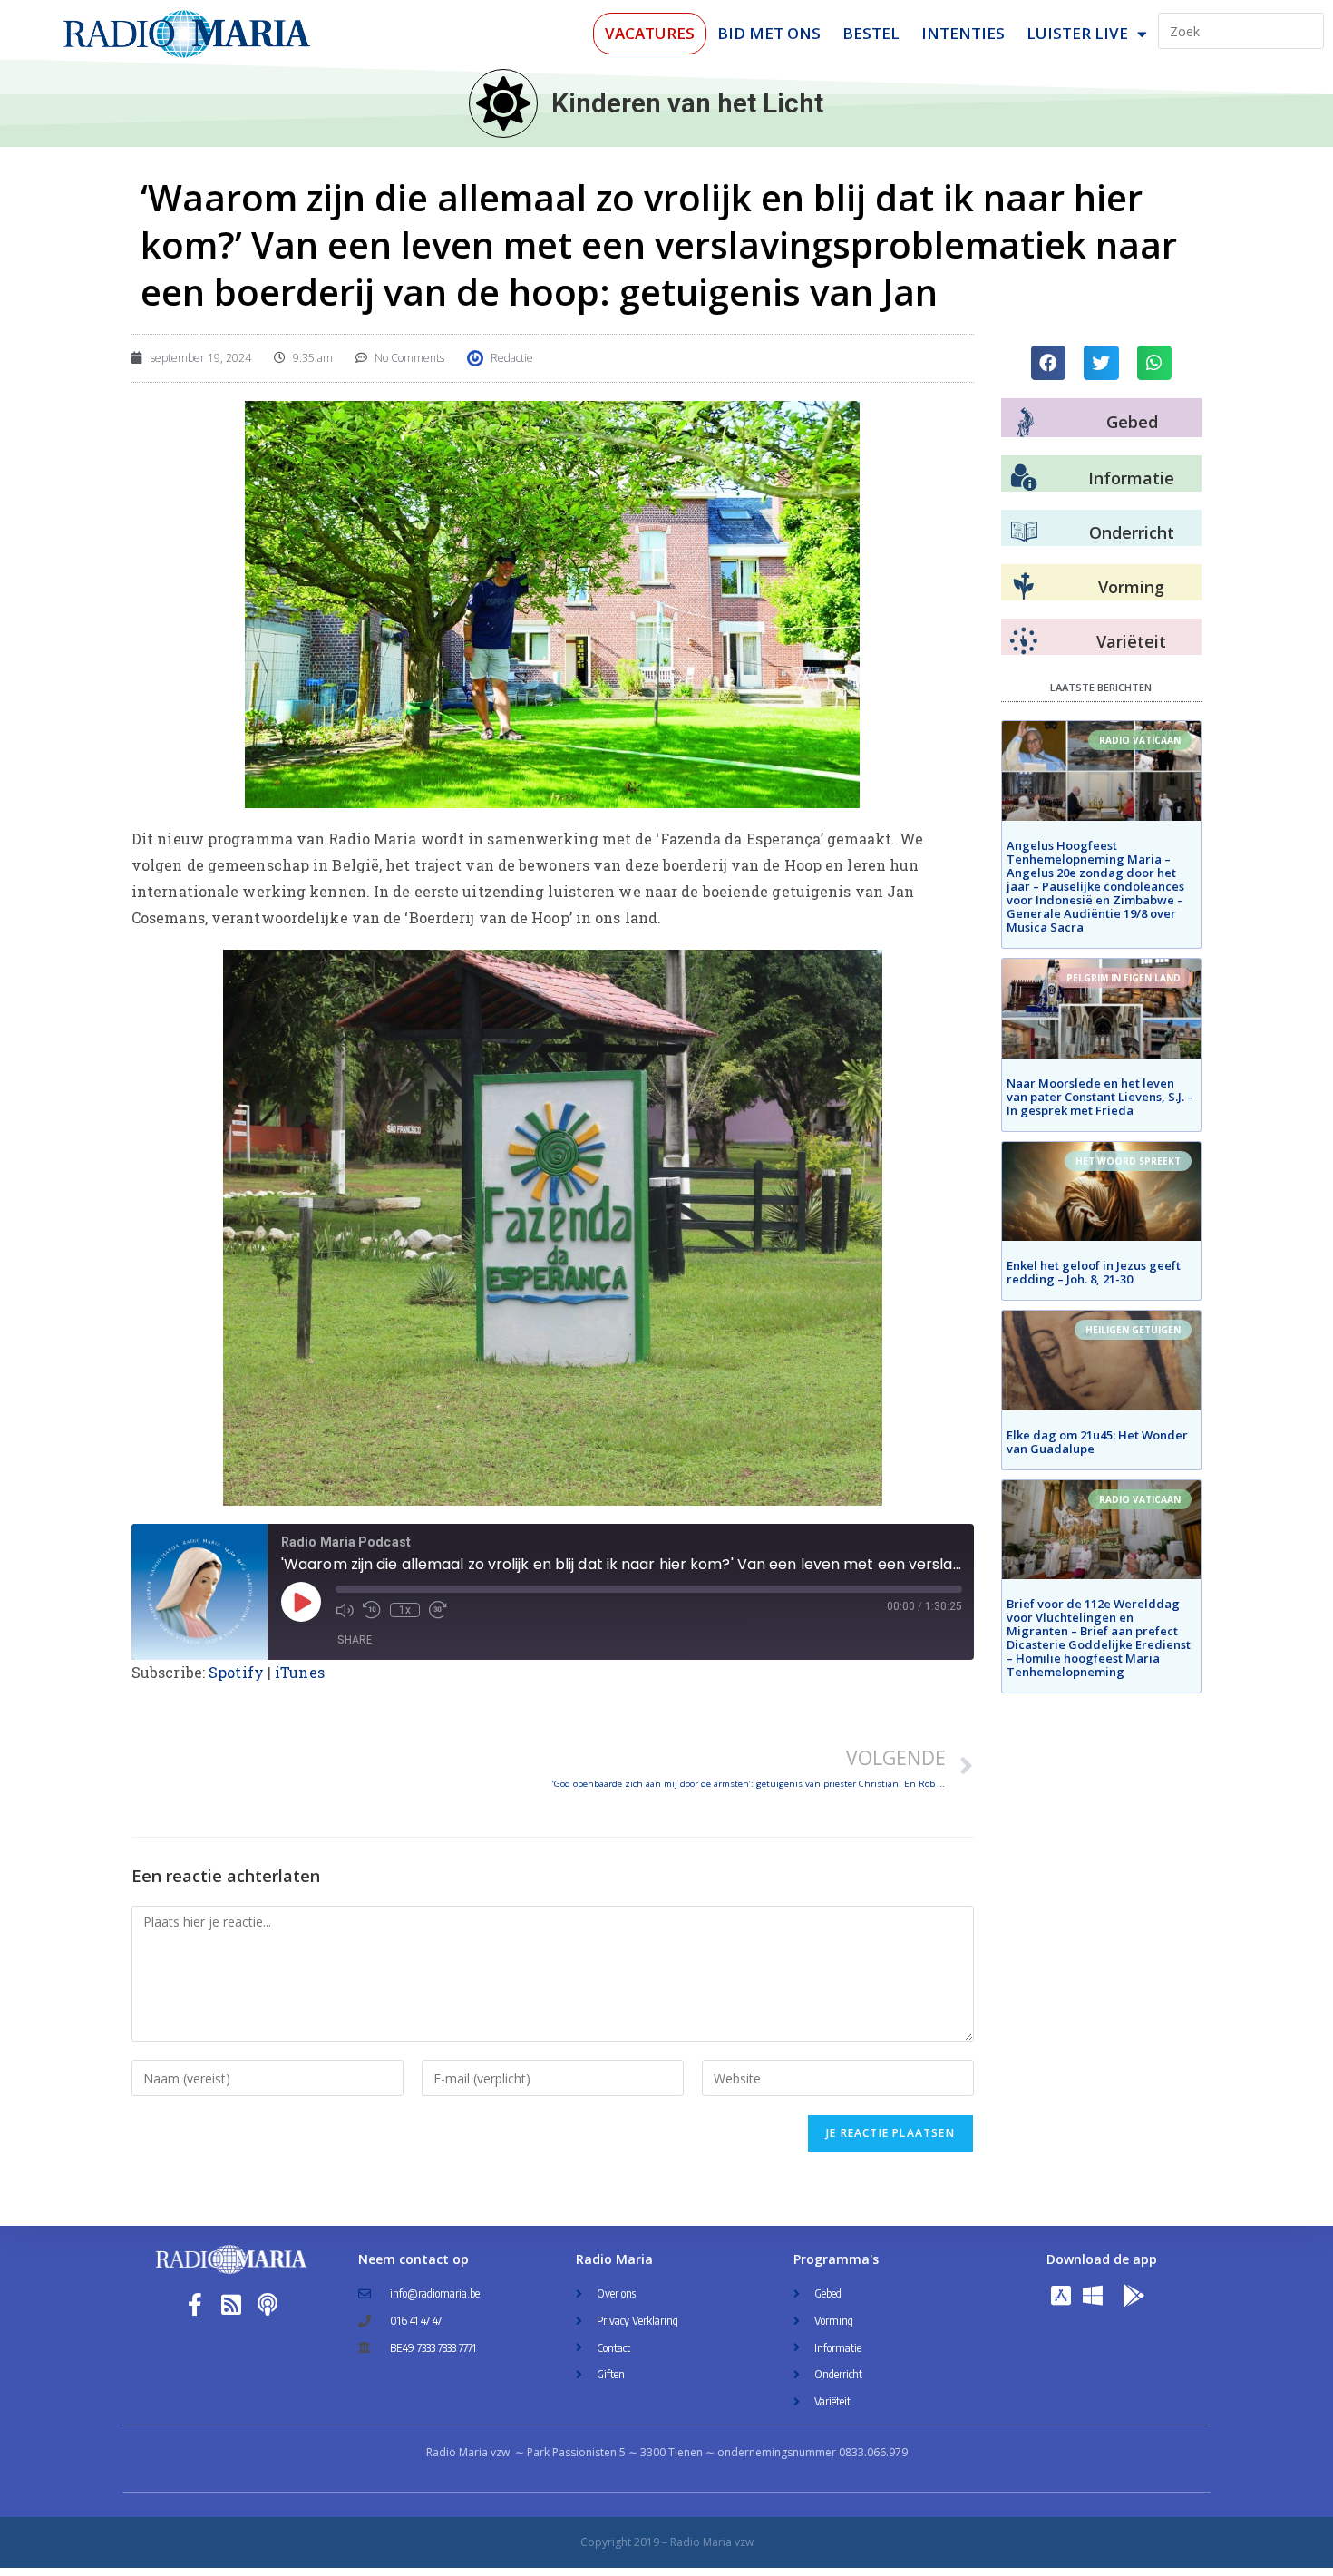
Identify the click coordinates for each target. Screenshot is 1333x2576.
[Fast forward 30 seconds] (438, 1610)
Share (355, 1639)
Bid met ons (769, 33)
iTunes (300, 1672)
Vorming (1131, 587)
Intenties (963, 33)
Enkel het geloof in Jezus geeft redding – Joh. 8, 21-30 (1094, 1272)
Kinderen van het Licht (687, 103)
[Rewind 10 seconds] (372, 1610)
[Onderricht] (1024, 532)
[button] (1048, 363)
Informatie (1131, 478)
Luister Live (1077, 33)
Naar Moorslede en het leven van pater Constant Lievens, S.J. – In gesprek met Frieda (1100, 1097)
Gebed (1132, 422)
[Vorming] (1024, 587)
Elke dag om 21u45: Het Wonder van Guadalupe (1097, 1442)
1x (405, 1610)
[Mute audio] (345, 1610)
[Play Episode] (301, 1602)
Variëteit (1131, 641)
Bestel (871, 33)
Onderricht (1132, 532)
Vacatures (650, 33)
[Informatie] (1024, 478)
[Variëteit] (1024, 641)
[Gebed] (1025, 422)
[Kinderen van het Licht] (503, 103)
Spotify (236, 1672)
